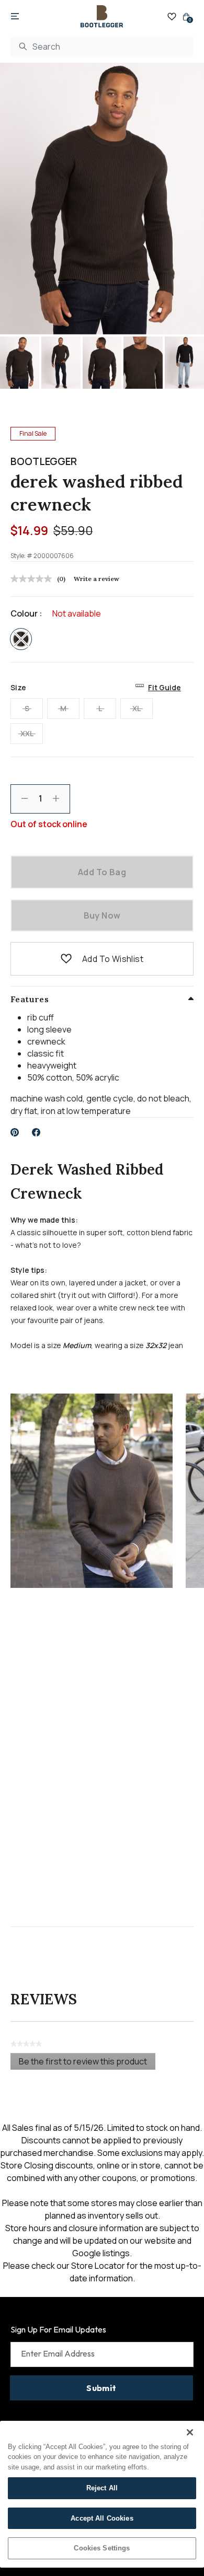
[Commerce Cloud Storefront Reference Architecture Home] (102, 16)
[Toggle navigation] (15, 17)
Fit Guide (165, 687)
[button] (66, 959)
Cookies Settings (102, 2548)
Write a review (97, 579)
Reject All (102, 2488)
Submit (101, 2388)
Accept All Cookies (102, 2518)
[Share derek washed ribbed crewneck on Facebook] (36, 1132)
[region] (102, 2494)
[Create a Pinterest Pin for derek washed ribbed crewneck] (15, 1132)
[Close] (190, 2432)
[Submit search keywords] (23, 47)
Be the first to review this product (87, 2063)
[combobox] (102, 47)
